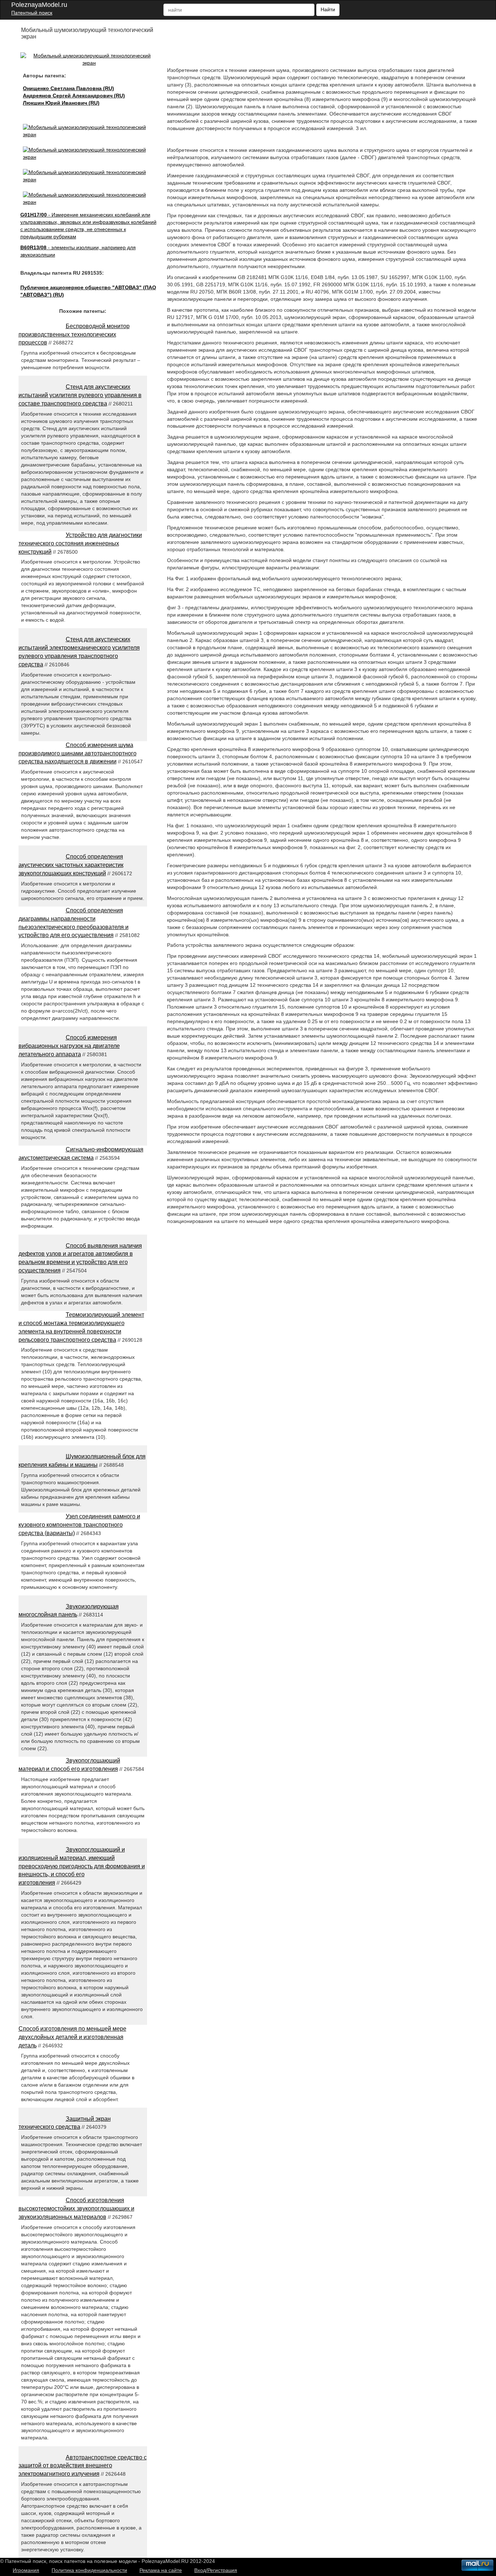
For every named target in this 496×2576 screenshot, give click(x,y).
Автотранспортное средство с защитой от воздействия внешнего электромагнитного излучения (83, 2466)
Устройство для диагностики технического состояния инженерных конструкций (80, 543)
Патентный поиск (32, 13)
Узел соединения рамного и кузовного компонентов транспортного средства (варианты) (79, 1525)
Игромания (26, 2570)
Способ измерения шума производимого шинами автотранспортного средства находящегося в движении (78, 753)
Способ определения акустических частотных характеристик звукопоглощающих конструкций (71, 865)
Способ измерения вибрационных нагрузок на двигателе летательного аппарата (69, 1046)
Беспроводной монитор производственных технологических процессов (74, 334)
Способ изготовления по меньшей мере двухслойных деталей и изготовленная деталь (72, 2037)
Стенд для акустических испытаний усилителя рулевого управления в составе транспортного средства (80, 395)
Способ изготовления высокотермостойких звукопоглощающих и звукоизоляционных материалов (76, 2208)
